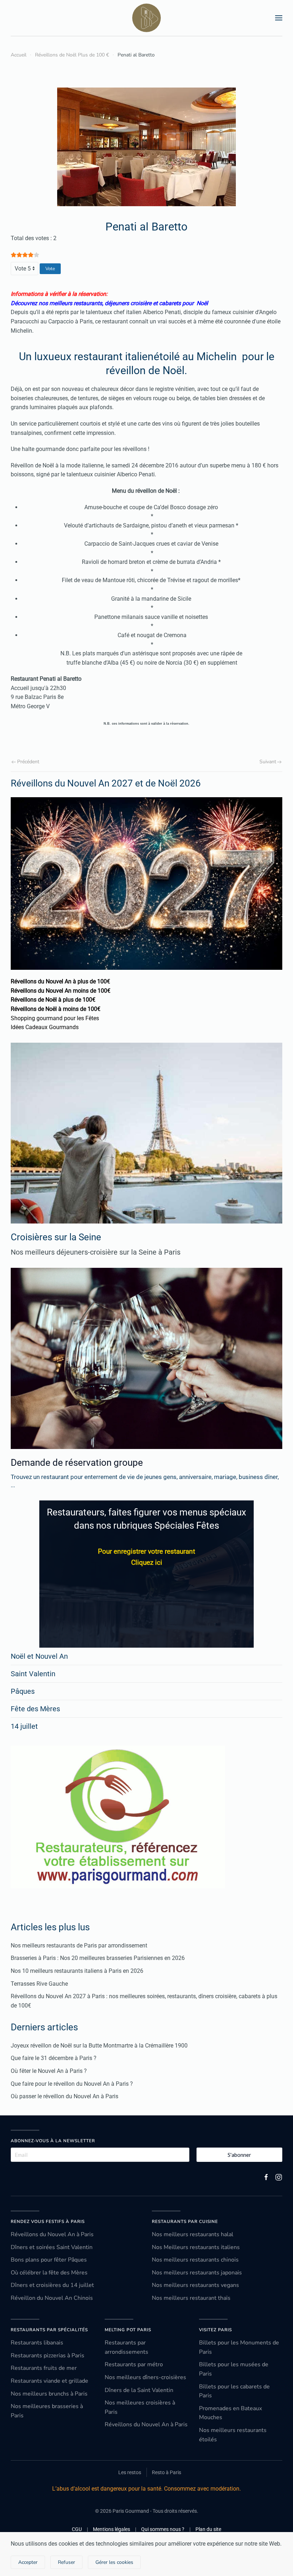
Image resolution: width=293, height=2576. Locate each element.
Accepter (28, 2562)
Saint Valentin (33, 1674)
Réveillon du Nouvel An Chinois (52, 2298)
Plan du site (208, 2529)
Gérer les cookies (114, 2562)
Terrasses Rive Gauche (39, 1984)
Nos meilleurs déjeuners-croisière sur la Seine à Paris (96, 1252)
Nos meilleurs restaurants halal (193, 2234)
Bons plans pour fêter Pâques (49, 2260)
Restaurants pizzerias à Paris (48, 2356)
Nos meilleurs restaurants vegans (195, 2285)
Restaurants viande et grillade (49, 2381)
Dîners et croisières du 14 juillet (52, 2285)
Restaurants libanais (37, 2343)
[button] (279, 18)
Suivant (268, 762)
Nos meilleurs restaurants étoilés (233, 2435)
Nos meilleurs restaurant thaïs (191, 2298)
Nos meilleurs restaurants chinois (195, 2260)
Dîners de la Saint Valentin (139, 2390)
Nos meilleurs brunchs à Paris (49, 2394)
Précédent (28, 762)
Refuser (66, 2562)
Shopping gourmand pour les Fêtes (55, 1018)
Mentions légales (111, 2529)
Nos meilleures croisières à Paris (140, 2407)
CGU (77, 2529)
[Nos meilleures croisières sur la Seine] (146, 1133)
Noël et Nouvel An (39, 1656)
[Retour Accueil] (146, 18)
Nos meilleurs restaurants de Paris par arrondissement (79, 1945)
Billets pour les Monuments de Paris (239, 2347)
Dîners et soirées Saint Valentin (52, 2247)
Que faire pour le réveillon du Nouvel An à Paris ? (72, 2084)
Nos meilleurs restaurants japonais (197, 2273)
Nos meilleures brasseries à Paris (47, 2411)
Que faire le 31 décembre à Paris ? (54, 2058)
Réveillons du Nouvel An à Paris (52, 2234)
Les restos (130, 2472)
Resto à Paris (167, 2472)
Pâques (23, 1691)
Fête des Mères (35, 1709)
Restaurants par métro (134, 2364)
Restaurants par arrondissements (126, 2347)
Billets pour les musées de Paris (234, 2369)
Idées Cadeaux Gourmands (45, 1027)
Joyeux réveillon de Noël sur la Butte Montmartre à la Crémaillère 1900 (99, 2046)
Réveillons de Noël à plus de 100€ (53, 1000)
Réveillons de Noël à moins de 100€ (56, 1009)
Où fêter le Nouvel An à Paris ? (49, 2071)
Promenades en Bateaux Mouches (230, 2413)
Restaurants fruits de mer (44, 2368)
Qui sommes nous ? (163, 2529)
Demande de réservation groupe (77, 1463)
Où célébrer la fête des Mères (49, 2273)
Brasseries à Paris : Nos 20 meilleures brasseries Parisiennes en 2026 (98, 1958)
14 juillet (24, 1726)
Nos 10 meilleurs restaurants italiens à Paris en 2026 (77, 1971)
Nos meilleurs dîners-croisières (145, 2377)
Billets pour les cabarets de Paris (234, 2391)
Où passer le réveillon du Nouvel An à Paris (64, 2096)
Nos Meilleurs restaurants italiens (196, 2247)
